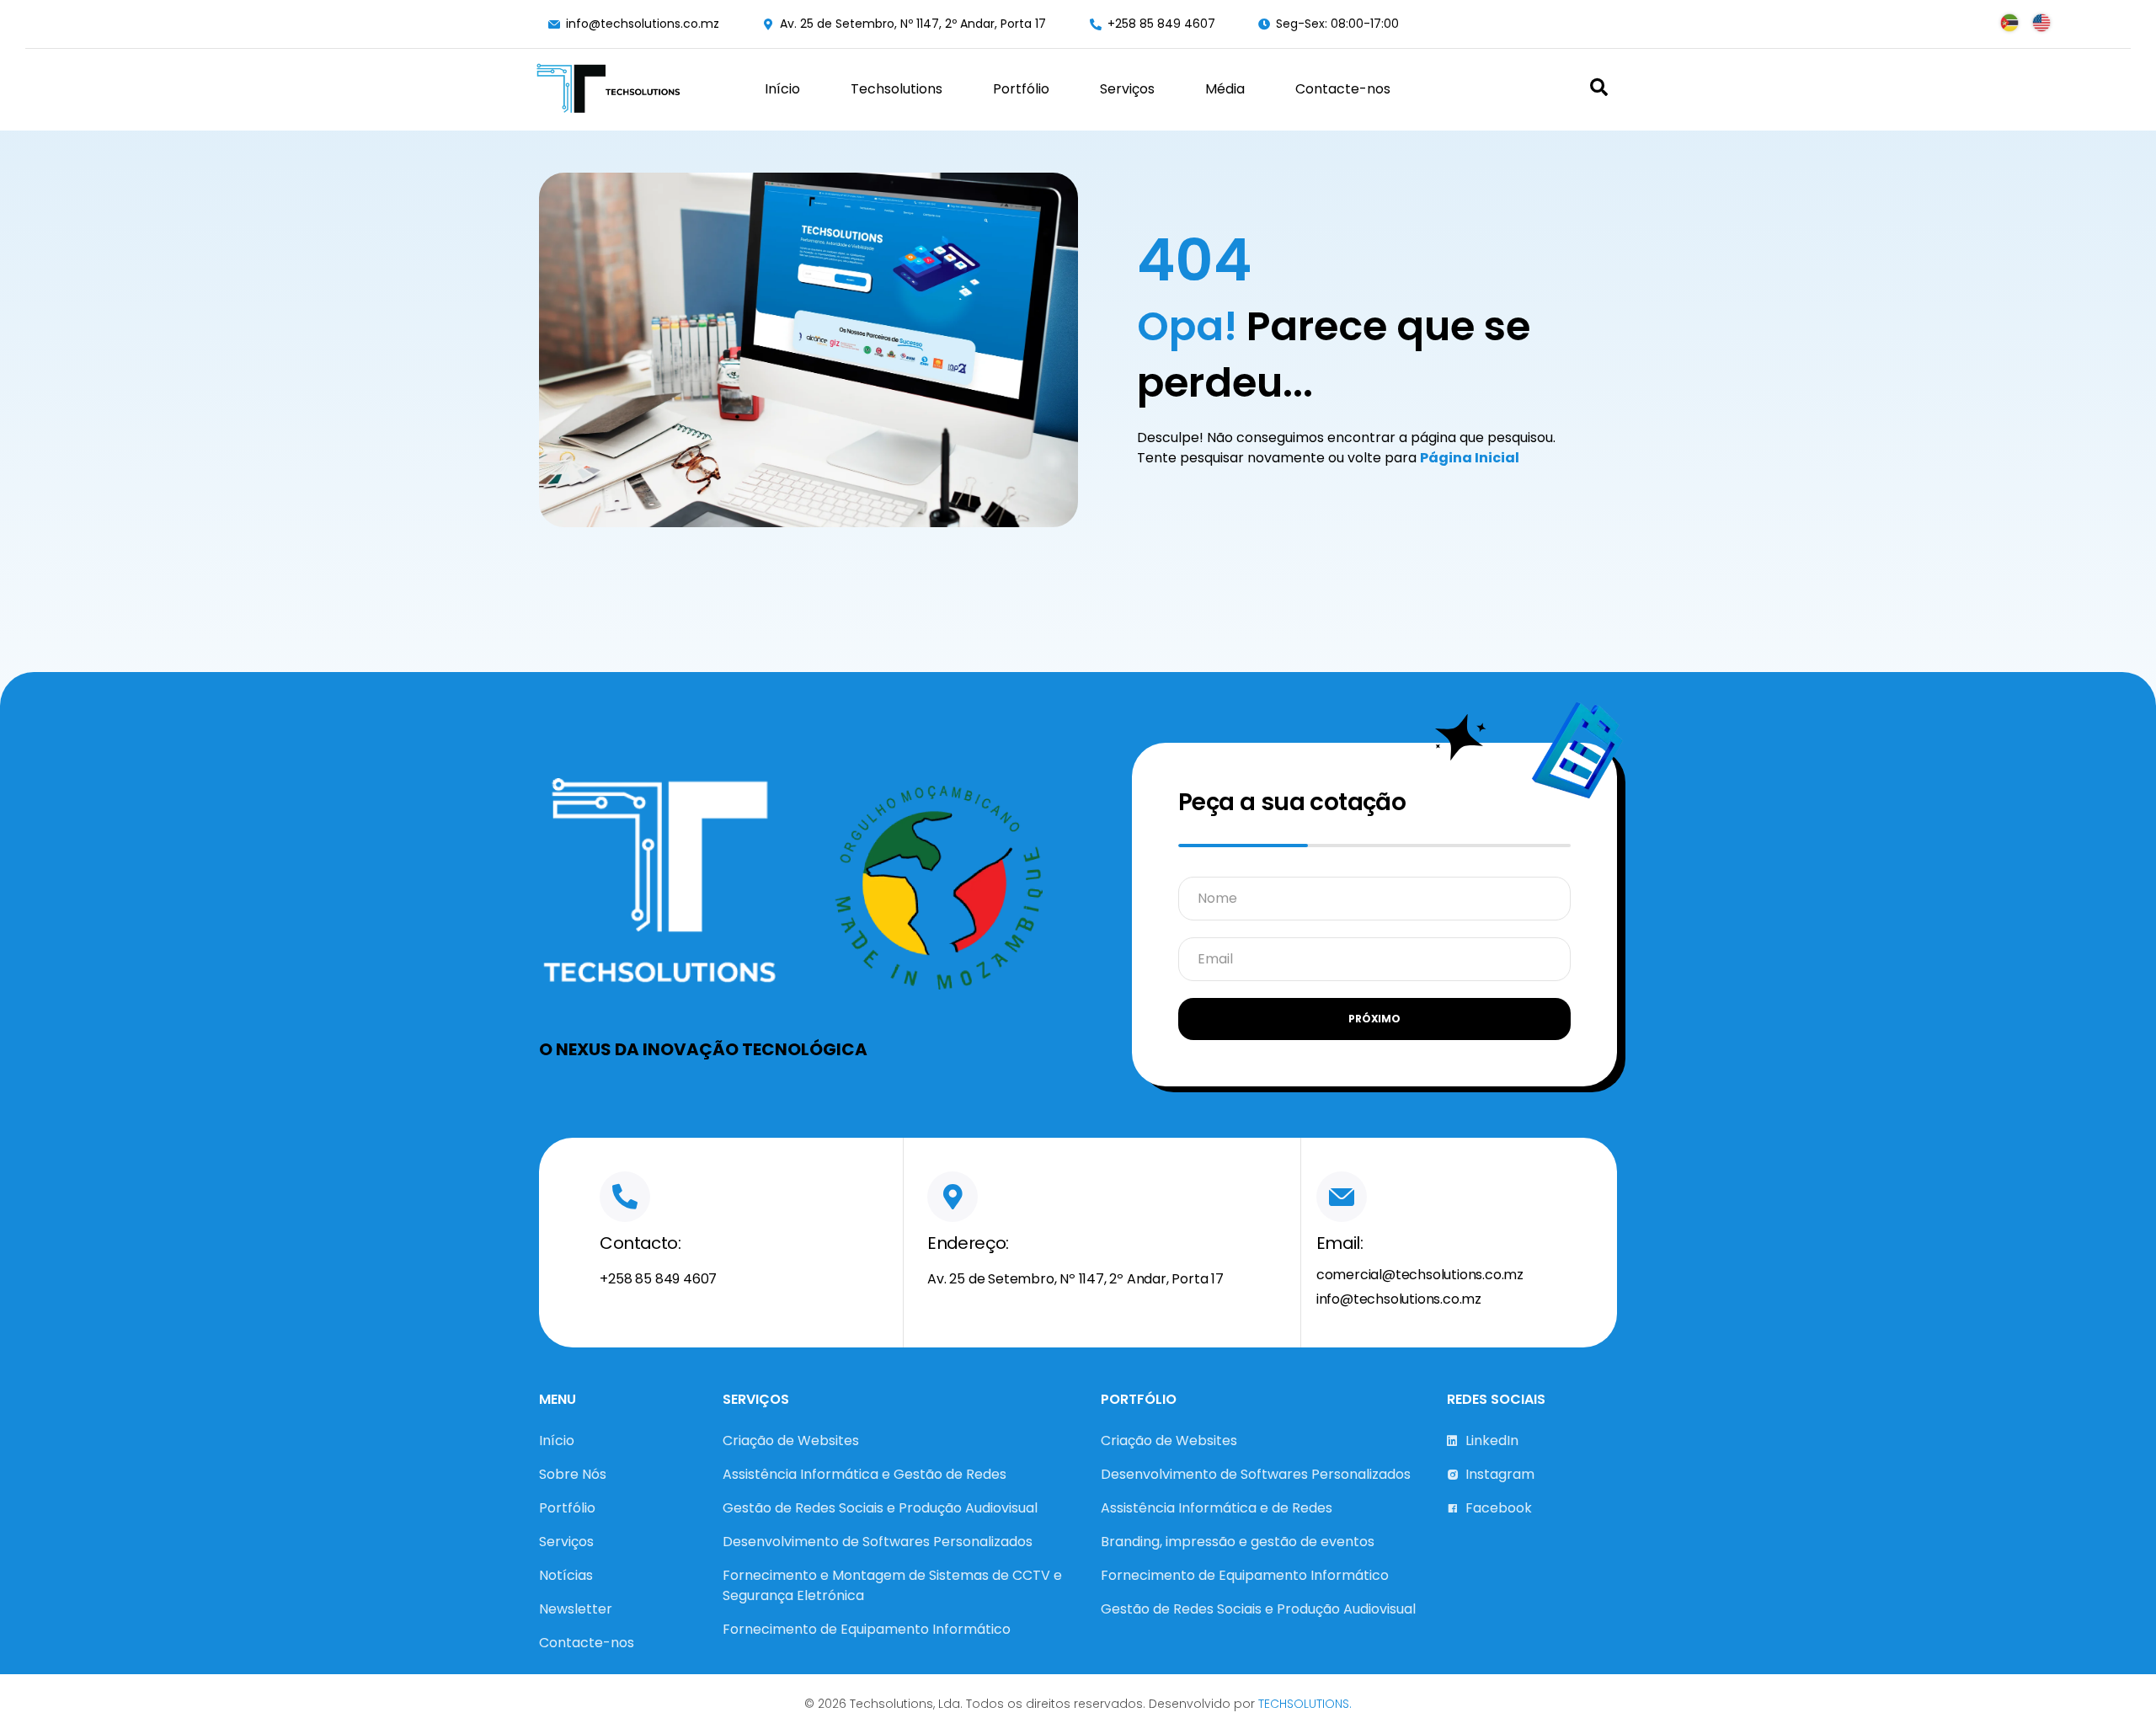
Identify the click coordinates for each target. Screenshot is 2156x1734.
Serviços (1127, 89)
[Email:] (1342, 1197)
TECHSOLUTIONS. (1305, 1704)
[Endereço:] (953, 1197)
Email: (1339, 1243)
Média (1225, 89)
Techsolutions (897, 89)
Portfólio (1021, 89)
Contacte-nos (1343, 89)
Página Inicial (1470, 458)
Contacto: (640, 1243)
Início (782, 89)
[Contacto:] (625, 1197)
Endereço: (968, 1243)
